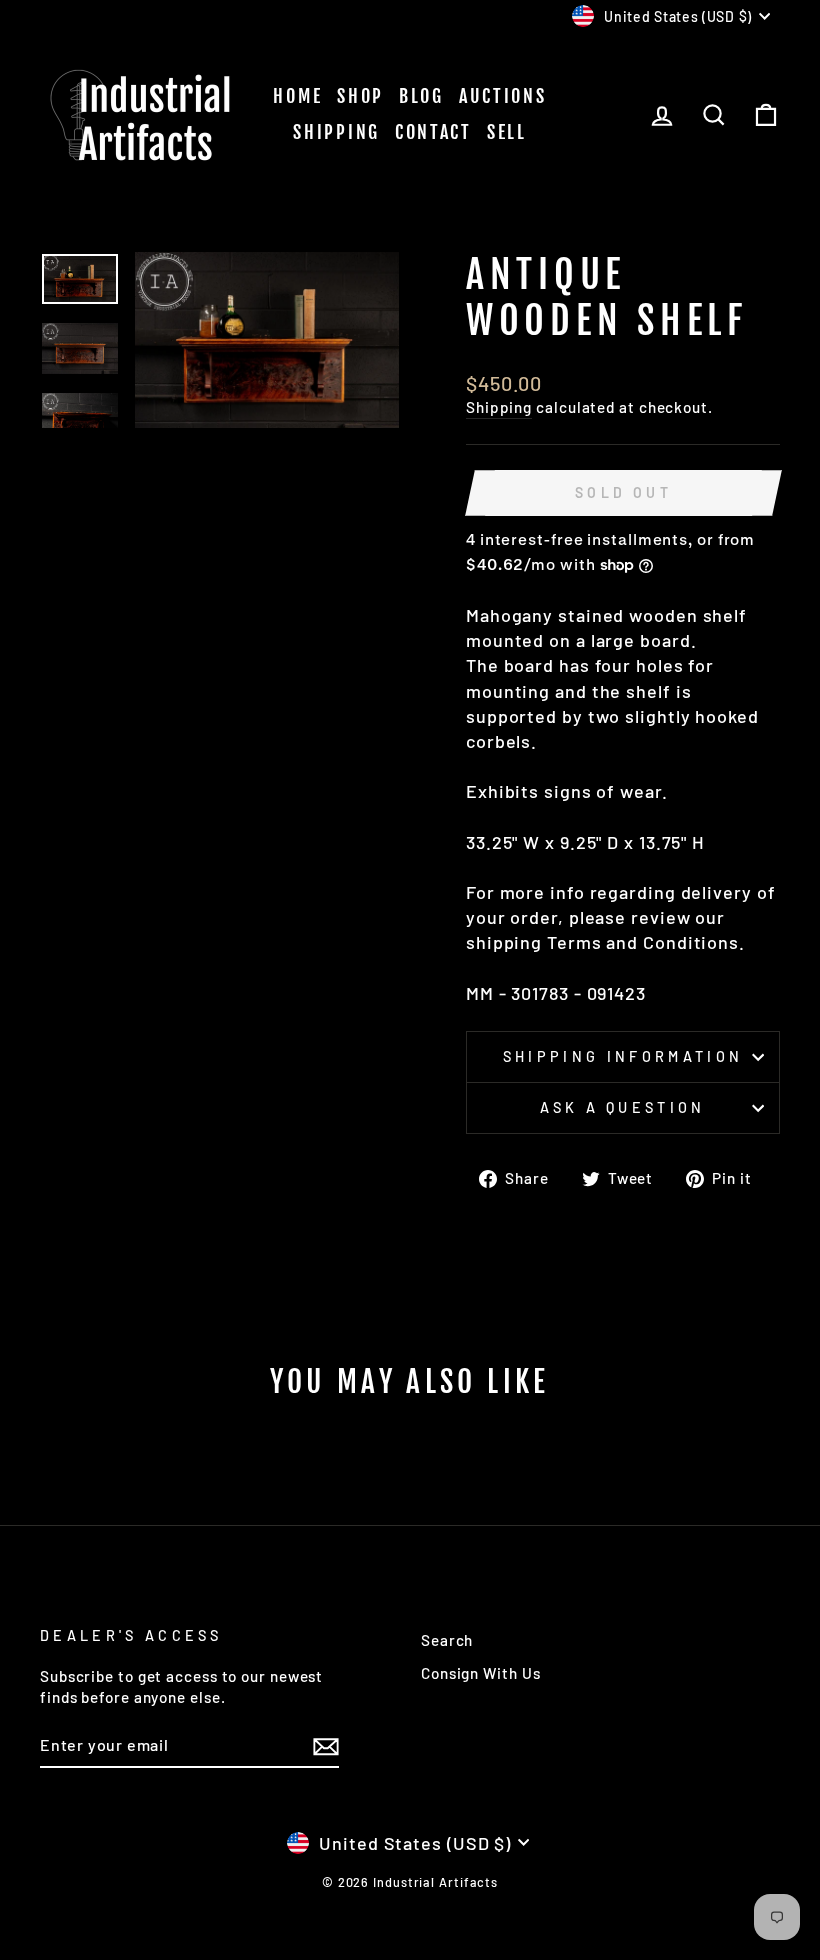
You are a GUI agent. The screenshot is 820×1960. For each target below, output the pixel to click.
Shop (360, 96)
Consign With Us (481, 1673)
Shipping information (623, 1056)
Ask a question (622, 1107)
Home (297, 96)
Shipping (336, 132)
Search (447, 1640)
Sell (507, 132)
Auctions (503, 96)
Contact (433, 132)
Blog (421, 96)
